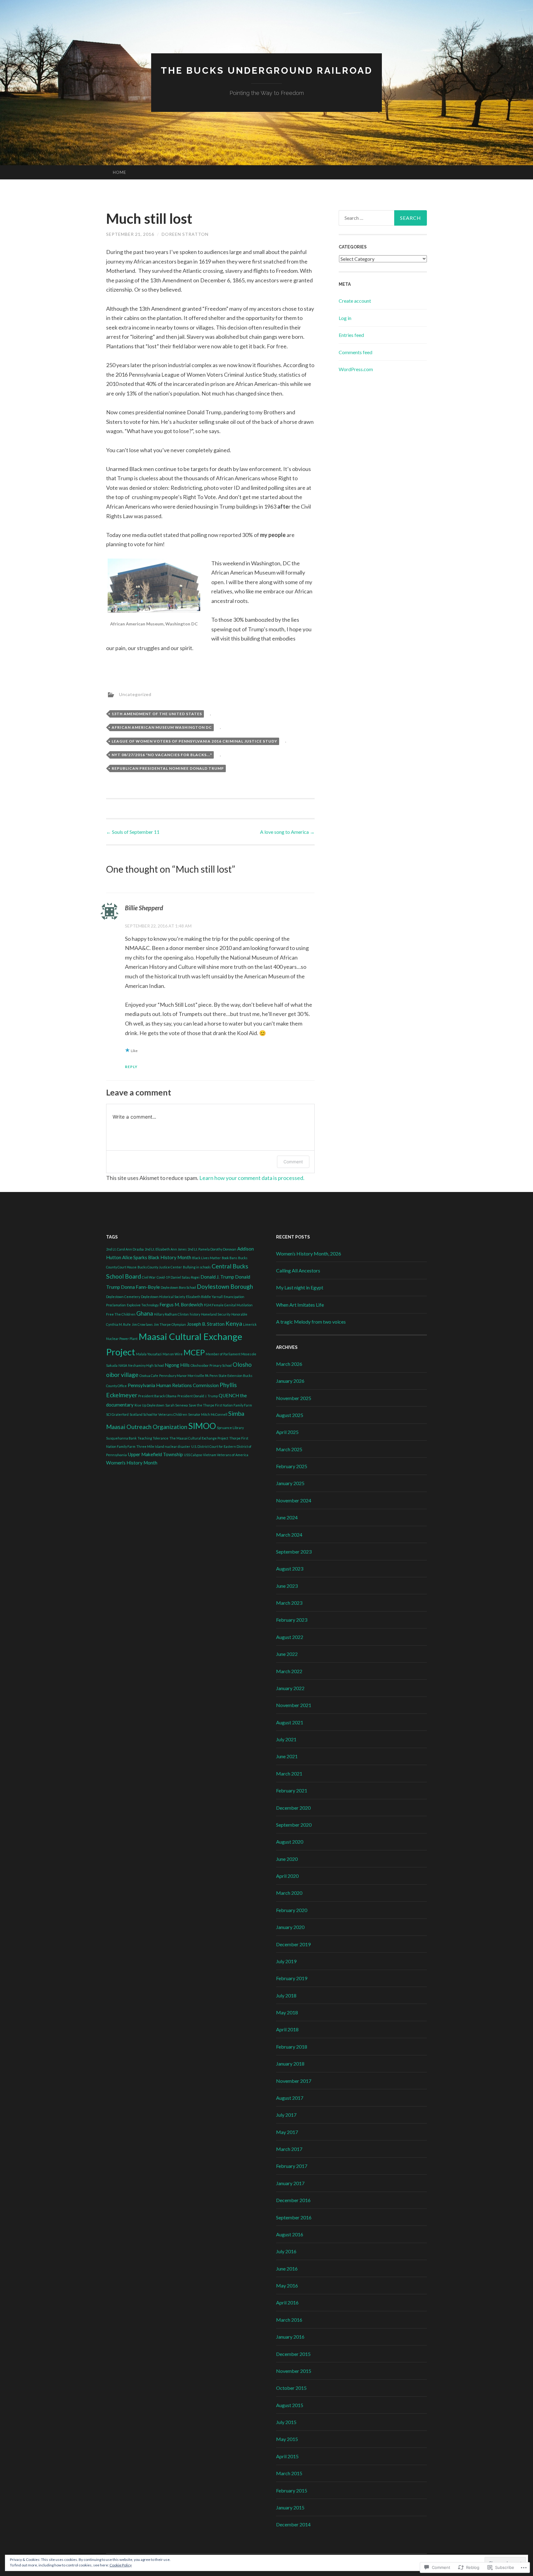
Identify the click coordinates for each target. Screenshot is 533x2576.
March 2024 (289, 1535)
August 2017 (290, 2098)
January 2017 (290, 2183)
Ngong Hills (177, 1365)
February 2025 (292, 1466)
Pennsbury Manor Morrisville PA (184, 1376)
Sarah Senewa (177, 1405)
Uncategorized (135, 694)
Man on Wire (173, 1354)
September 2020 (294, 1825)
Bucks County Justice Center (160, 1267)
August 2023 (290, 1569)
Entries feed (351, 335)
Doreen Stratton (185, 234)
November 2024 (294, 1500)
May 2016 (287, 2285)
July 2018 (286, 1995)
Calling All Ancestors (298, 1270)
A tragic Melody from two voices (311, 1322)
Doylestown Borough (225, 1286)
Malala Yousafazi (149, 1354)
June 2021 (287, 1756)
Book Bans (229, 1258)
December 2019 (293, 1944)
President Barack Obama (157, 1396)
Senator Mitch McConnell (208, 1414)
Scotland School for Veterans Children (158, 1414)
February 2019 (292, 1978)
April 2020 (287, 1876)
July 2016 (286, 2251)
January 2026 (290, 1381)
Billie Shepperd (144, 908)
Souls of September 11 (133, 832)
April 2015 (287, 2456)
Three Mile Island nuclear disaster (163, 1446)
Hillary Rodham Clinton (171, 1314)
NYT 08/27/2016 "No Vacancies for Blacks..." (162, 755)
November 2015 (294, 2371)
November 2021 (294, 1705)
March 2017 (289, 2149)
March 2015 (289, 2473)
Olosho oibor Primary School (211, 1365)
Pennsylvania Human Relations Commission (173, 1385)
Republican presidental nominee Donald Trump (168, 768)
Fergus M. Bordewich (181, 1304)
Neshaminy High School (146, 1365)
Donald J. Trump (217, 1277)
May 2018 (287, 2012)
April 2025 (287, 1432)
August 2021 (290, 1722)
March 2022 (289, 1671)
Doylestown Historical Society (163, 1297)
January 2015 (290, 2507)
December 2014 (293, 2524)
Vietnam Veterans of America (226, 1455)
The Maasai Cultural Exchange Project (199, 1438)
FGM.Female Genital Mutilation (228, 1305)
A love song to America (287, 832)
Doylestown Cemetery (123, 1297)
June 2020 (287, 1859)
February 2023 (292, 1620)
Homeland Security (216, 1314)
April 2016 (287, 2302)
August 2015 (290, 2405)
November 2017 (294, 2081)
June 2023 (287, 1586)
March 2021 (289, 1773)
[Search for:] (383, 218)
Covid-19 (163, 1277)
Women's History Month (132, 1463)
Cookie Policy (121, 2565)
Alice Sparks (135, 1257)
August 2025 (290, 1415)
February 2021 (292, 1790)
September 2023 (294, 1552)
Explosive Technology (143, 1305)
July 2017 (286, 2115)
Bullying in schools (197, 1267)
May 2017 (287, 2132)
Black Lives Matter (207, 1258)
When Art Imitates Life (300, 1305)
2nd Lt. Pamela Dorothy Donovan (212, 1249)
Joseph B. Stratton (206, 1324)
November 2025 (294, 1398)
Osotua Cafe (149, 1376)
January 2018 (290, 2064)
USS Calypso (193, 1455)
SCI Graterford (117, 1414)
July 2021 (286, 1739)
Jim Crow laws (142, 1324)
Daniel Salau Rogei (185, 1277)
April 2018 (287, 2029)
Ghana (145, 1313)
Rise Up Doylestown (149, 1405)
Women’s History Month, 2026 (309, 1253)
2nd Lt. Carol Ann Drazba (125, 1249)
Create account (355, 301)
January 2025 (290, 1483)
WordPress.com (356, 369)
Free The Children (121, 1314)
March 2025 (289, 1449)
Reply (131, 1067)
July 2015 (286, 2422)
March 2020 (289, 1893)
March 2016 (289, 2320)
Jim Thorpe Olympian (170, 1324)
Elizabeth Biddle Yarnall (204, 1297)
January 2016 (290, 2337)
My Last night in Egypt (300, 1287)
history (195, 1314)
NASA (123, 1365)
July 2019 (286, 1961)
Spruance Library (230, 1428)
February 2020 (292, 1910)
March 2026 (289, 1364)
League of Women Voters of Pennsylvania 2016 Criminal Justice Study (194, 741)
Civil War (149, 1277)
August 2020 (290, 1842)
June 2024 (287, 1517)
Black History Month (170, 1257)
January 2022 (290, 1688)
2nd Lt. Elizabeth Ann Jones (166, 1249)
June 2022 (287, 1654)
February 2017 (292, 2166)
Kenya (234, 1323)
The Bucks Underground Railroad (267, 70)
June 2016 (287, 2269)
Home (120, 172)
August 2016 (290, 2234)
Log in (345, 318)
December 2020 (293, 1808)
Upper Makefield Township (155, 1454)
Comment (293, 1162)
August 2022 (290, 1637)
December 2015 (293, 2354)
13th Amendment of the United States (157, 714)
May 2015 (287, 2439)
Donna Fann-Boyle (140, 1287)
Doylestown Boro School (178, 1287)
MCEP (194, 1352)
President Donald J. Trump (198, 1396)
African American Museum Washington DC (162, 727)
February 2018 (292, 2047)
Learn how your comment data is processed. (252, 1178)
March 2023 (289, 1603)
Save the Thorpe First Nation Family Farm (220, 1405)
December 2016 (293, 2200)
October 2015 (291, 2388)
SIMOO (202, 1426)
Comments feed (355, 352)
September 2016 (294, 2217)
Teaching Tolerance (153, 1438)
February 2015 (292, 2490)
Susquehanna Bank (121, 1438)
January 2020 (290, 1927)
